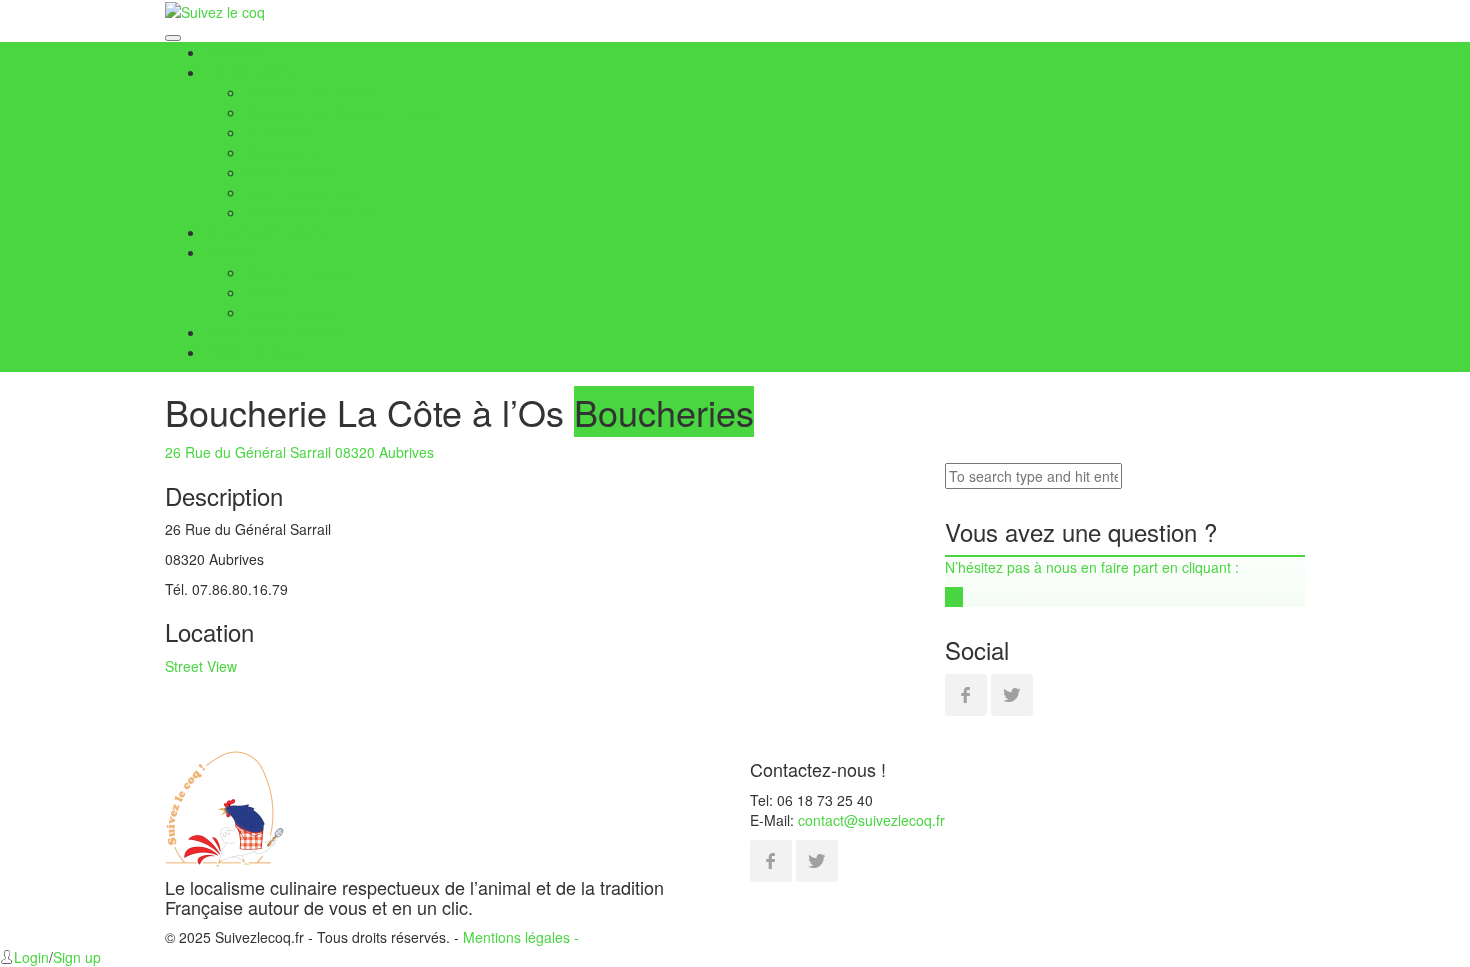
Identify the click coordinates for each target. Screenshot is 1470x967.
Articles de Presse (302, 272)
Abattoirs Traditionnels (315, 92)
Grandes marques (302, 192)
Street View (201, 666)
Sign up (77, 957)
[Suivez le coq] (215, 10)
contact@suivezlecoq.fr (871, 820)
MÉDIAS (231, 252)
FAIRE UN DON (254, 352)
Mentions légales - (521, 937)
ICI (954, 597)
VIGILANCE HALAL (266, 232)
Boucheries (280, 132)
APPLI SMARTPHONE (275, 332)
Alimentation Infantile (311, 212)
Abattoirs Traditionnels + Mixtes (344, 112)
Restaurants (283, 152)
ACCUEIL (235, 52)
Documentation (293, 312)
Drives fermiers (293, 172)
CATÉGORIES (250, 72)
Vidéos (266, 292)
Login (31, 957)
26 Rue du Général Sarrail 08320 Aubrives (299, 452)
